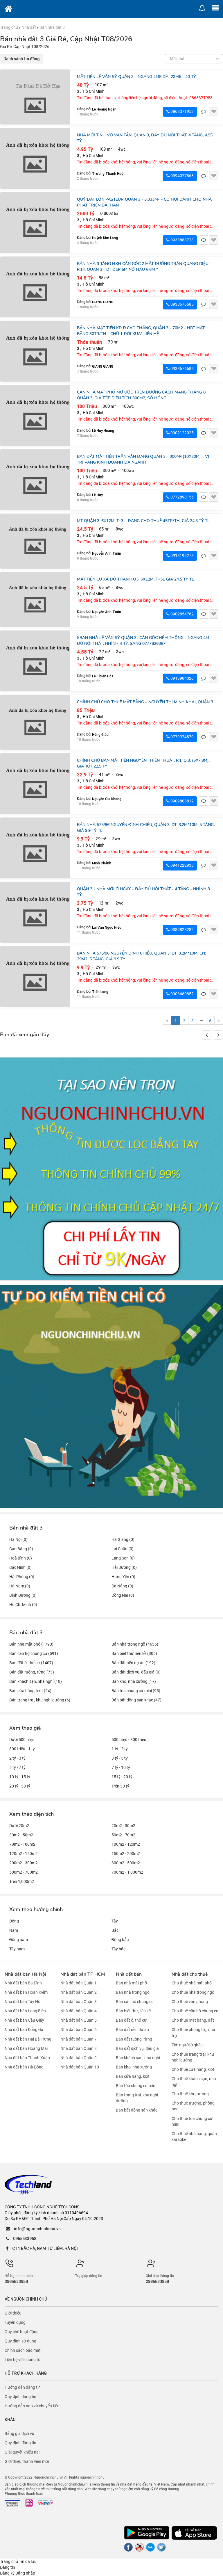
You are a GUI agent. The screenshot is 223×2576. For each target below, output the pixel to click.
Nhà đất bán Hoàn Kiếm (26, 1992)
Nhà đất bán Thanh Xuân (27, 2058)
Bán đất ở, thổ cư (131, 2020)
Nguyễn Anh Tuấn (107, 553)
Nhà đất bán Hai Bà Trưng (28, 2039)
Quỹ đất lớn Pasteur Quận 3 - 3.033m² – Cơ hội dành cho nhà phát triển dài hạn (144, 202)
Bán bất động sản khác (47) (136, 1700)
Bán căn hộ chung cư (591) (34, 1653)
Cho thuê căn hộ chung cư (195, 2011)
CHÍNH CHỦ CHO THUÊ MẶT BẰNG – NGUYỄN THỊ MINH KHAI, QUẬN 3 (145, 702)
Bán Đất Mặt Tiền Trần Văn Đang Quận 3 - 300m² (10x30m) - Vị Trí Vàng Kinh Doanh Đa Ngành (143, 459)
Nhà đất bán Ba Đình (23, 1983)
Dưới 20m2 (19, 1826)
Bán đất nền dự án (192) (133, 1663)
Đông (14, 1921)
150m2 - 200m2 (126, 1854)
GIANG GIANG (103, 302)
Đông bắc (120, 1940)
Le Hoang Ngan (104, 109)
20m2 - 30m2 (123, 1826)
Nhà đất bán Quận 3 (79, 2002)
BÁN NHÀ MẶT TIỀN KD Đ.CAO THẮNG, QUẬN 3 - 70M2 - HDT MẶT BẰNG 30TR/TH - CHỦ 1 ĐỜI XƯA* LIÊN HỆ (141, 331)
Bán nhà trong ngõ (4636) (135, 1644)
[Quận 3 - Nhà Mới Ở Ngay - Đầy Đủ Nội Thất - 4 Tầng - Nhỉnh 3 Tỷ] (35, 912)
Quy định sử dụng (20, 2341)
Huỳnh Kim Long (105, 238)
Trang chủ (9, 27)
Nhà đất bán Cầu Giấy (24, 2020)
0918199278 (182, 556)
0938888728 (182, 240)
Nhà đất (29, 27)
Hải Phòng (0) (22, 1577)
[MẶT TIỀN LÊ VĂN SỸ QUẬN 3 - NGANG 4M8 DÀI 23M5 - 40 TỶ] (35, 97)
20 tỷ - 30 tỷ (20, 1786)
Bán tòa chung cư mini (136, 2086)
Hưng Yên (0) (123, 1577)
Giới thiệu (13, 2313)
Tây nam (17, 1949)
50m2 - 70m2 (123, 1835)
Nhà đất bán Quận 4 (79, 2011)
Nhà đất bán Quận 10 (80, 2067)
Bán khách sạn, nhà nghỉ (138, 2058)
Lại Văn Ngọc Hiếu (107, 927)
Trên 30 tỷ (120, 1786)
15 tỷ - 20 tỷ (122, 1777)
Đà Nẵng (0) (122, 1586)
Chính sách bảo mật (23, 2350)
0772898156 (182, 497)
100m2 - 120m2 (126, 1844)
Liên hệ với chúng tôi (23, 2360)
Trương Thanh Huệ (108, 173)
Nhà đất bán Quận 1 (79, 1983)
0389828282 (182, 930)
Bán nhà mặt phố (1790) (31, 1644)
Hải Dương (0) (124, 1567)
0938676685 (182, 304)
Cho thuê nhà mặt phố (192, 1983)
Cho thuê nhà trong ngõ (193, 1992)
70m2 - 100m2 (22, 1844)
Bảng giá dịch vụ (19, 2433)
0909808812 (182, 801)
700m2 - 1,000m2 (127, 1872)
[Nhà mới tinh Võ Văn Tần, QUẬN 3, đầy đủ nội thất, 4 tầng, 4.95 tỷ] (35, 158)
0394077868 (182, 176)
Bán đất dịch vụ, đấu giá (137, 2048)
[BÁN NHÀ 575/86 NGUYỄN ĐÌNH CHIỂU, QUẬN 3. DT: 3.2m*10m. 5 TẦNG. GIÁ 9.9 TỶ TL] (35, 848)
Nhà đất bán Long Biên (25, 2011)
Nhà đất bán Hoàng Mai (26, 2048)
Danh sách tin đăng (22, 59)
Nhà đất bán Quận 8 (79, 2048)
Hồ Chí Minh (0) (23, 1605)
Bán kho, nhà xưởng (134, 2067)
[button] (218, 1035)
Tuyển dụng (15, 2322)
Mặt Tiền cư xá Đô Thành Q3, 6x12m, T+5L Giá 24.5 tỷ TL (135, 579)
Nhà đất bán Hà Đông (24, 2067)
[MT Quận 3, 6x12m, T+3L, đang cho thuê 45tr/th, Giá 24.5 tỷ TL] (35, 541)
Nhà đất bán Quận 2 (79, 1992)
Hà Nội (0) (18, 1539)
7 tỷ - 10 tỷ (121, 1767)
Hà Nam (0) (20, 1586)
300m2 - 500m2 (126, 1863)
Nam (14, 1930)
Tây (115, 1921)
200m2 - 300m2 (24, 1863)
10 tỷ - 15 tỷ (20, 1777)
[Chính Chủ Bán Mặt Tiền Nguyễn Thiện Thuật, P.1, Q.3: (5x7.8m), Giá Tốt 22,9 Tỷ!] (35, 784)
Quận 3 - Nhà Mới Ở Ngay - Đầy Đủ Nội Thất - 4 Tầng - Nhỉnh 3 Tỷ (143, 892)
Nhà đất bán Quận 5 (79, 2020)
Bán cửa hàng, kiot (133, 2076)
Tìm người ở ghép (187, 2045)
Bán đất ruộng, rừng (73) (32, 1672)
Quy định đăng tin (20, 2397)
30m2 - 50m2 (21, 1835)
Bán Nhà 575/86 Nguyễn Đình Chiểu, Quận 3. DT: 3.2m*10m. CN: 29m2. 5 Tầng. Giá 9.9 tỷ (141, 956)
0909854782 (182, 614)
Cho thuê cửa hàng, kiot (193, 2069)
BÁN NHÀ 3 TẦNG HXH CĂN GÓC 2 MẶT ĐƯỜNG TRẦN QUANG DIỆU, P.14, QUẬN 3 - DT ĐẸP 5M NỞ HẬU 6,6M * (143, 267)
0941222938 (182, 865)
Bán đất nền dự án (132, 2030)
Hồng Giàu (100, 735)
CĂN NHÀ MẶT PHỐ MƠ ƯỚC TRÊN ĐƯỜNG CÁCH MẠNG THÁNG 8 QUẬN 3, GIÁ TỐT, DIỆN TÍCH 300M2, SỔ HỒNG (141, 395)
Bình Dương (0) (23, 1595)
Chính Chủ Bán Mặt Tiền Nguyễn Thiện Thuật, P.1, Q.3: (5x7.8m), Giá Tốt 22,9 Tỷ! (143, 763)
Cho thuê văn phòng (190, 2002)
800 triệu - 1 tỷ (22, 1749)
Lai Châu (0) (123, 1549)
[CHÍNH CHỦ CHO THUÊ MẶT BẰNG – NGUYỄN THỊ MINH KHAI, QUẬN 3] (35, 722)
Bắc (115, 1930)
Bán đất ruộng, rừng (134, 2039)
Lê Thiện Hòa (103, 676)
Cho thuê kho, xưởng (190, 2094)
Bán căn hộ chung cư (135, 2002)
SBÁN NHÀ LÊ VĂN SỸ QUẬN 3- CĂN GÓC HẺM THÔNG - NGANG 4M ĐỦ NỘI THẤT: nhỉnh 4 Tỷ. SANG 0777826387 (143, 641)
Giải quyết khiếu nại (22, 2452)
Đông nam (19, 1940)
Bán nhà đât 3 (52, 27)
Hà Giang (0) (123, 1539)
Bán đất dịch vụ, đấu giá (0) (136, 1672)
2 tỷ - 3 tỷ (17, 1758)
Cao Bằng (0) (21, 1549)
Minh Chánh (102, 863)
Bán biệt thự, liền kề (133, 2011)
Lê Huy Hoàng (103, 431)
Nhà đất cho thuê (190, 1974)
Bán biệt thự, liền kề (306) (134, 1653)
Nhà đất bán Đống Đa (24, 2030)
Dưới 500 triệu (22, 1740)
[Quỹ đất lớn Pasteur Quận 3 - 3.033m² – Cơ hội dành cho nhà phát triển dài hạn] (35, 223)
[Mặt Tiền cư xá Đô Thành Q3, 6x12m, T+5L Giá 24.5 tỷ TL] (35, 600)
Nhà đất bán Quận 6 (79, 2030)
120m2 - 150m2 (24, 1854)
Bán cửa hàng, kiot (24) (30, 1691)
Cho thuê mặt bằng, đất (193, 2020)
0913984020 (182, 678)
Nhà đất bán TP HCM (83, 1974)
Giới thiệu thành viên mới (27, 2461)
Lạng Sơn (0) (123, 1558)
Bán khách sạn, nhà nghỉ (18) (36, 1681)
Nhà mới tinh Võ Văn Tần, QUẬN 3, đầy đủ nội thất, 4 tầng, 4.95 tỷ (145, 138)
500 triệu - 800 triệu (129, 1740)
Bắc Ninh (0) (20, 1567)
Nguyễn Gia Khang (107, 799)
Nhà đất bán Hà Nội (25, 1974)
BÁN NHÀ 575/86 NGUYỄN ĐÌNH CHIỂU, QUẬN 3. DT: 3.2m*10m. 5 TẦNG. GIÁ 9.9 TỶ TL (146, 828)
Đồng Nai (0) (123, 1595)
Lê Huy (97, 495)
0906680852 (182, 994)
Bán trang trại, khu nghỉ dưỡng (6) (40, 1700)
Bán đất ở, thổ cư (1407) (31, 1663)
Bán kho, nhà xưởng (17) (134, 1681)
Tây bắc (118, 1949)
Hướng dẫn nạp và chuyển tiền (32, 2406)
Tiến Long (100, 992)
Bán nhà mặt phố (131, 1983)
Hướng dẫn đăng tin (23, 2387)
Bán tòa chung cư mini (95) (136, 1691)
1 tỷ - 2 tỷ (120, 1749)
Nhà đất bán (129, 1974)
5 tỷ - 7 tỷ (17, 1767)
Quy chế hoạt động (22, 2332)
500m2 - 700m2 (24, 1872)
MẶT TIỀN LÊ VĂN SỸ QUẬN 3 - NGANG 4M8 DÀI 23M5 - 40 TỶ (136, 77)
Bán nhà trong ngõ (133, 1992)
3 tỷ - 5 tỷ (120, 1758)
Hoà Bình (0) (21, 1558)
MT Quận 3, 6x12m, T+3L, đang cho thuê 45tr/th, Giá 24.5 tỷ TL (143, 521)
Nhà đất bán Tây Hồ (23, 2002)
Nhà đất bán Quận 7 (79, 2039)
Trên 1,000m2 (22, 1881)
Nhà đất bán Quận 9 (79, 2058)
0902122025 (182, 433)
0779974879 (182, 737)
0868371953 (182, 111)
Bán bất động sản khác (137, 2110)
